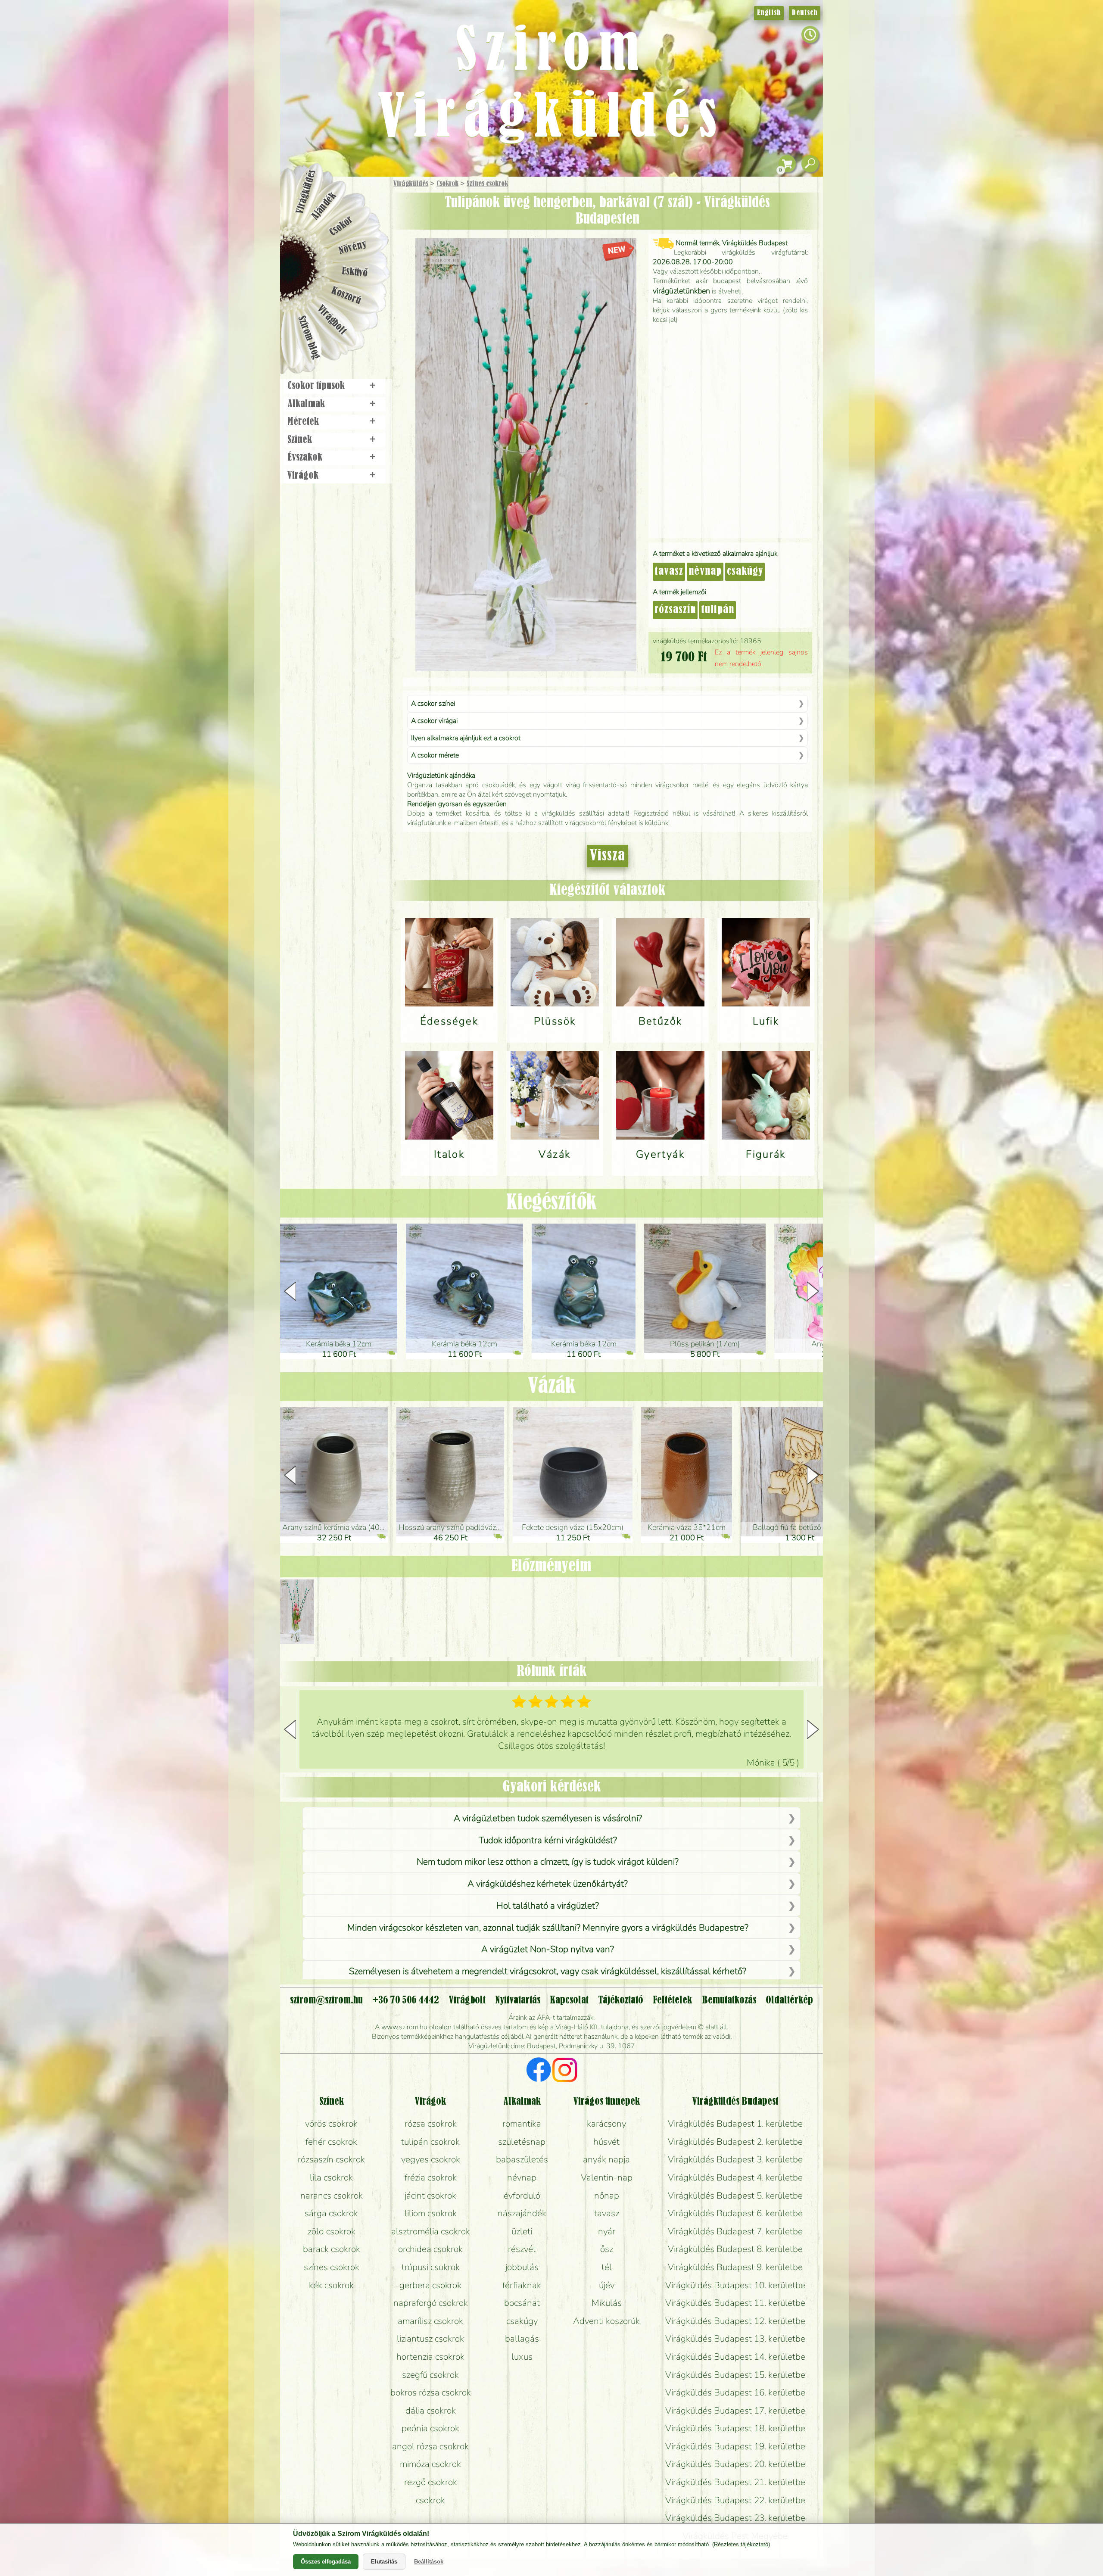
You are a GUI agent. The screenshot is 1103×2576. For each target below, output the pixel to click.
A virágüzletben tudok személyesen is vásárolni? (548, 1818)
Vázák (552, 1386)
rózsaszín (675, 610)
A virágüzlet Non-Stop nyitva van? (548, 1949)
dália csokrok (431, 2411)
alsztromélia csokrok (431, 2231)
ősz (607, 2249)
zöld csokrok (332, 2231)
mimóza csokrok (430, 2464)
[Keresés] (810, 164)
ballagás (522, 2339)
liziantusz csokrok (430, 2339)
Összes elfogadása (326, 2562)
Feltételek (672, 2000)
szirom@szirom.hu (326, 2000)
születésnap (522, 2142)
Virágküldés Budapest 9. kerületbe (735, 2267)
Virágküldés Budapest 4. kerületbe (735, 2177)
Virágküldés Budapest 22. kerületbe (735, 2500)
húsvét (606, 2142)
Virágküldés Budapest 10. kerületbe (735, 2285)
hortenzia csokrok (430, 2357)
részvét (522, 2249)
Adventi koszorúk (606, 2321)
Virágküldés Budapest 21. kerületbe (735, 2482)
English (769, 13)
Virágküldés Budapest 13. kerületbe (735, 2339)
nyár (607, 2231)
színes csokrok (332, 2267)
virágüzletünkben (681, 291)
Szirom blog (309, 337)
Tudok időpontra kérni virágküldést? (548, 1840)
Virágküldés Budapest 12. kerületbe (735, 2321)
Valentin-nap (607, 2177)
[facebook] (539, 2071)
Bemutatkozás (729, 2000)
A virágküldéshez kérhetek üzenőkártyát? (548, 1884)
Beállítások (429, 2562)
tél (607, 2267)
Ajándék (324, 206)
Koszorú (346, 296)
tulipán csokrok (430, 2142)
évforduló (522, 2196)
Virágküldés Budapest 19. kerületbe (735, 2446)
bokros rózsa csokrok (431, 2392)
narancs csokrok (332, 2196)
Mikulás (607, 2303)
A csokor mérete (435, 755)
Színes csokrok (487, 184)
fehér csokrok (331, 2142)
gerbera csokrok (430, 2285)
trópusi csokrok (431, 2267)
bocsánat (522, 2303)
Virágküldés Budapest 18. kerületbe (735, 2428)
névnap (705, 572)
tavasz (669, 572)
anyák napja (606, 2159)
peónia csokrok (430, 2428)
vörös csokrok (331, 2124)
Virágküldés (411, 184)
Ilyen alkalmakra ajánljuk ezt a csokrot (466, 738)
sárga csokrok (331, 2213)
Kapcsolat (569, 2000)
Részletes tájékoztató (741, 2544)
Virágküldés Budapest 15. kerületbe (735, 2375)
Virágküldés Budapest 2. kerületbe (735, 2142)
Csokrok (447, 184)
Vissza (608, 856)
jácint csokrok (430, 2196)
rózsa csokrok (431, 2124)
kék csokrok (331, 2285)
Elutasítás (384, 2562)
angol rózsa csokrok (430, 2446)
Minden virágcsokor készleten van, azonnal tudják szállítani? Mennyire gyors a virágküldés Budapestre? (548, 1928)
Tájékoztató (621, 2000)
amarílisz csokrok (430, 2321)
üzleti (522, 2231)
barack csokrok (332, 2249)
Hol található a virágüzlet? (548, 1906)
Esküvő (355, 272)
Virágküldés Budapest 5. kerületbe (735, 2196)
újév (607, 2285)
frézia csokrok (431, 2177)
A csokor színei (433, 704)
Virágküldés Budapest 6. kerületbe (735, 2213)
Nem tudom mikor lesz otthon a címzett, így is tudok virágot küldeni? (548, 1862)
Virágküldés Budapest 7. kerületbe (735, 2231)
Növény (353, 248)
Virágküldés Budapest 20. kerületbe (735, 2464)
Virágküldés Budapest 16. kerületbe (735, 2392)
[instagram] (565, 2071)
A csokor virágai (434, 721)
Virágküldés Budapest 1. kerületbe (735, 2124)
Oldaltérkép (789, 2000)
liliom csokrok (431, 2213)
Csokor (341, 226)
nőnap (607, 2196)
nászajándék (522, 2213)
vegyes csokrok (431, 2159)
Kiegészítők (551, 1203)
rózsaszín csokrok (331, 2159)
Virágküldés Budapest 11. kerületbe (735, 2303)
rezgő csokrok (431, 2482)
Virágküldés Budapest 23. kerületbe (735, 2518)
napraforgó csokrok (431, 2303)
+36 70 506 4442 (406, 2000)
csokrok (430, 2500)
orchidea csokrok (430, 2249)
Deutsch (805, 13)
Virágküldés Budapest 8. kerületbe (735, 2249)
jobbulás (522, 2267)
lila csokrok (331, 2177)
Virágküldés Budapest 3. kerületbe (735, 2159)
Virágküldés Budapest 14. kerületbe (735, 2357)
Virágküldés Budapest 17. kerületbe (735, 2411)
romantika (522, 2124)
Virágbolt (332, 320)
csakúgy (745, 572)
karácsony (606, 2124)
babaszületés (522, 2159)
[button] (813, 1291)
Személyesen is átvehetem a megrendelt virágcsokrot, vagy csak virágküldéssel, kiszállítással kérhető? (548, 1971)
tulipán (718, 610)
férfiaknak (522, 2285)
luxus (522, 2357)
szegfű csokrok (430, 2375)
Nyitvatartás (518, 2000)
